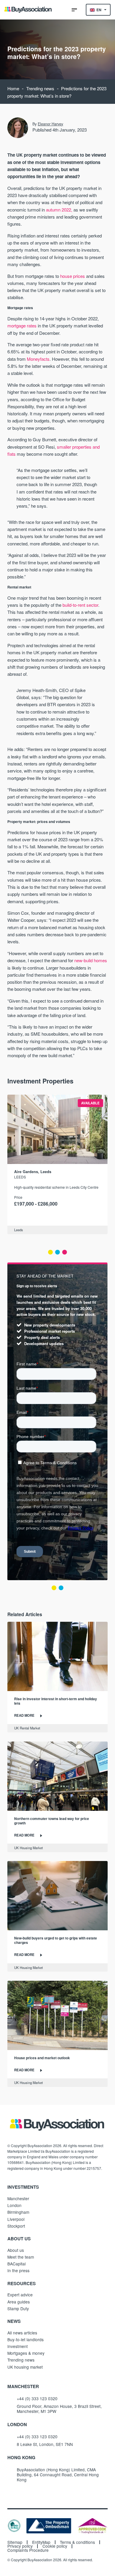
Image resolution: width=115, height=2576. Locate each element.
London (14, 2205)
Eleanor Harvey (50, 124)
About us (16, 2250)
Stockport (16, 2226)
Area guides (19, 2302)
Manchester (18, 2198)
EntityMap (41, 2542)
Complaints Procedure (28, 2550)
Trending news (40, 88)
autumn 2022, (59, 210)
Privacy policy (20, 2546)
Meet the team (21, 2257)
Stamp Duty (18, 2308)
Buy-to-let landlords (26, 2339)
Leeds (20, 1177)
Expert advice (20, 2295)
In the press (18, 2270)
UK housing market (25, 2367)
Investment (18, 2346)
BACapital (17, 2264)
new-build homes (91, 960)
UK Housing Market (28, 1848)
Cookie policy (55, 2546)
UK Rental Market (27, 1728)
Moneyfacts (38, 359)
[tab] (50, 1252)
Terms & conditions (77, 2542)
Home (13, 88)
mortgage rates (22, 326)
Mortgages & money (26, 2353)
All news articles (22, 2333)
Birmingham (18, 2212)
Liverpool (16, 2219)
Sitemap (15, 2542)
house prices (73, 276)
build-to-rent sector (80, 605)
